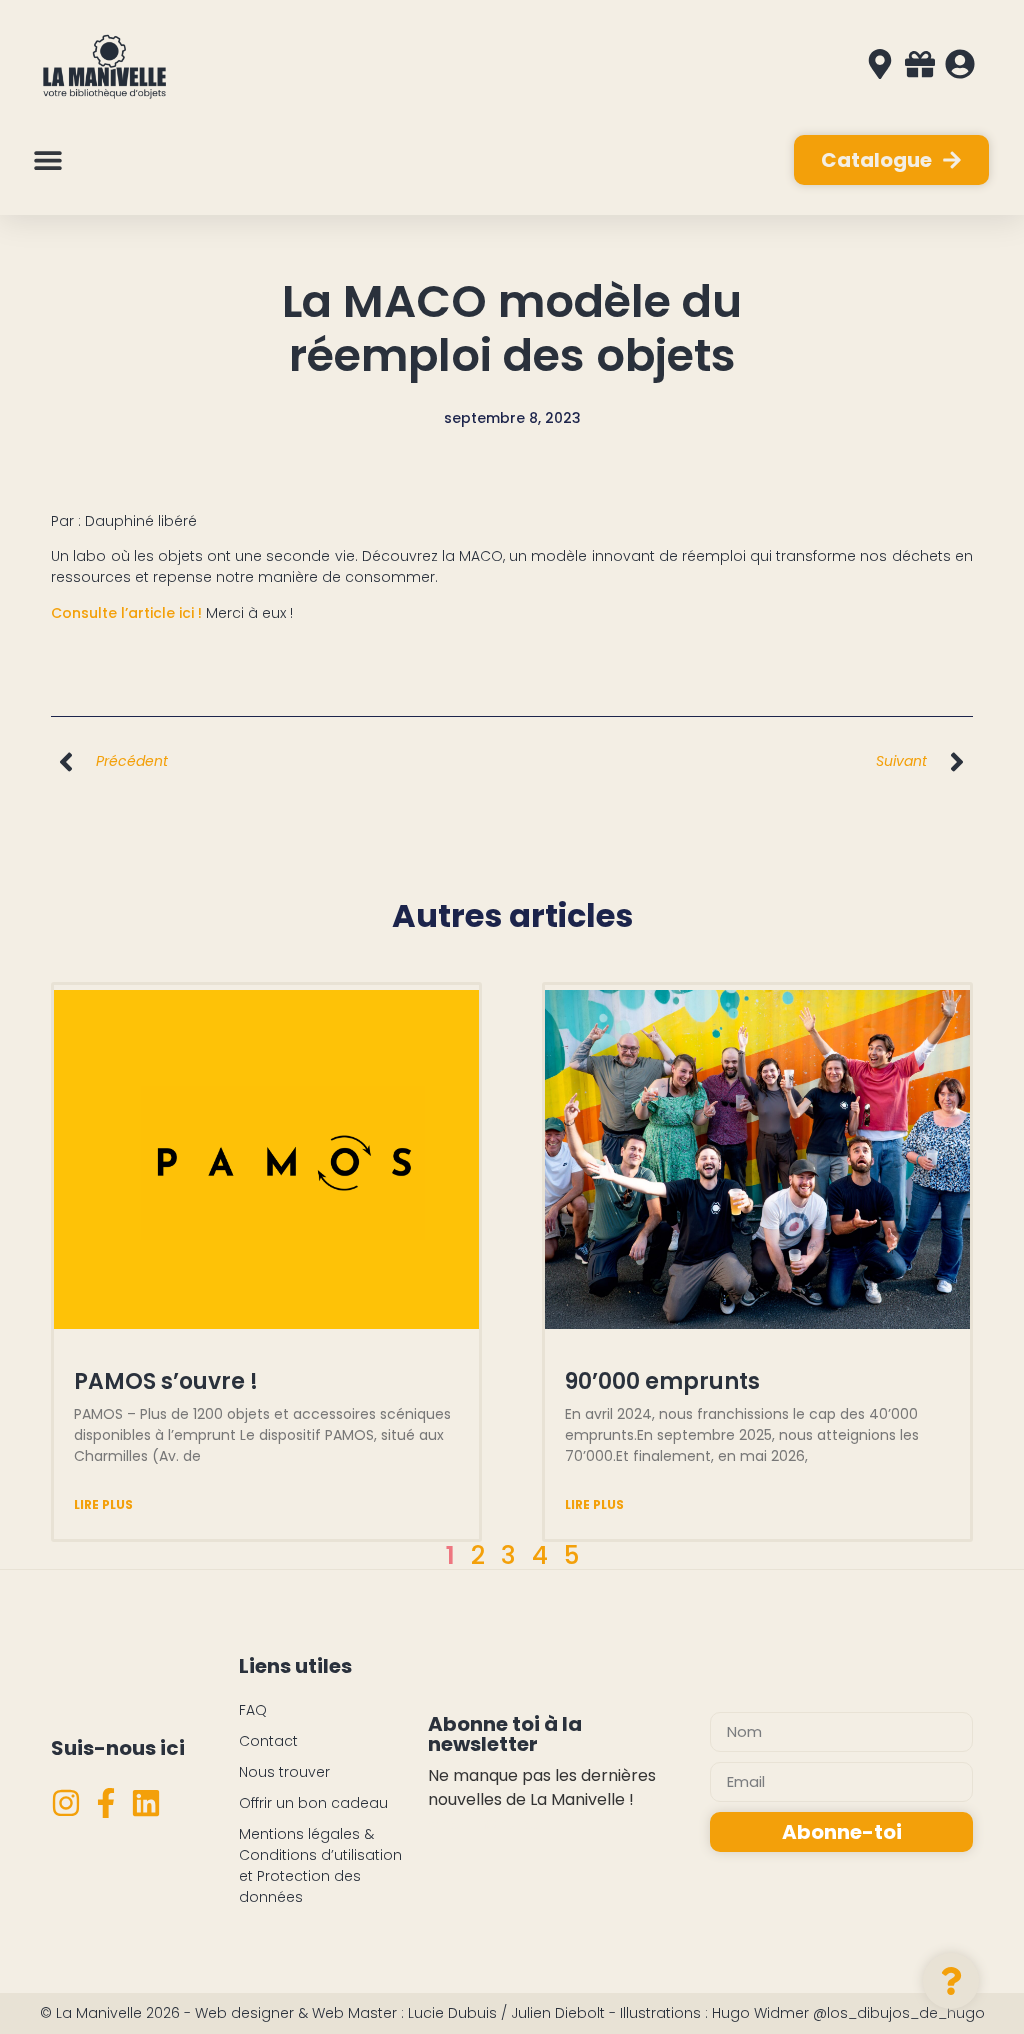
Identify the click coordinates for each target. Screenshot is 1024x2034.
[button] (47, 160)
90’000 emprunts (662, 1381)
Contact (268, 1741)
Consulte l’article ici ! (126, 613)
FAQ (253, 1710)
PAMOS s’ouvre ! (166, 1381)
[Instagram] (66, 1803)
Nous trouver (284, 1772)
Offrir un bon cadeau (313, 1803)
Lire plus (103, 1504)
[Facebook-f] (106, 1803)
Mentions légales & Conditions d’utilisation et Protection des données (320, 1865)
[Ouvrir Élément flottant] (951, 1981)
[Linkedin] (146, 1803)
